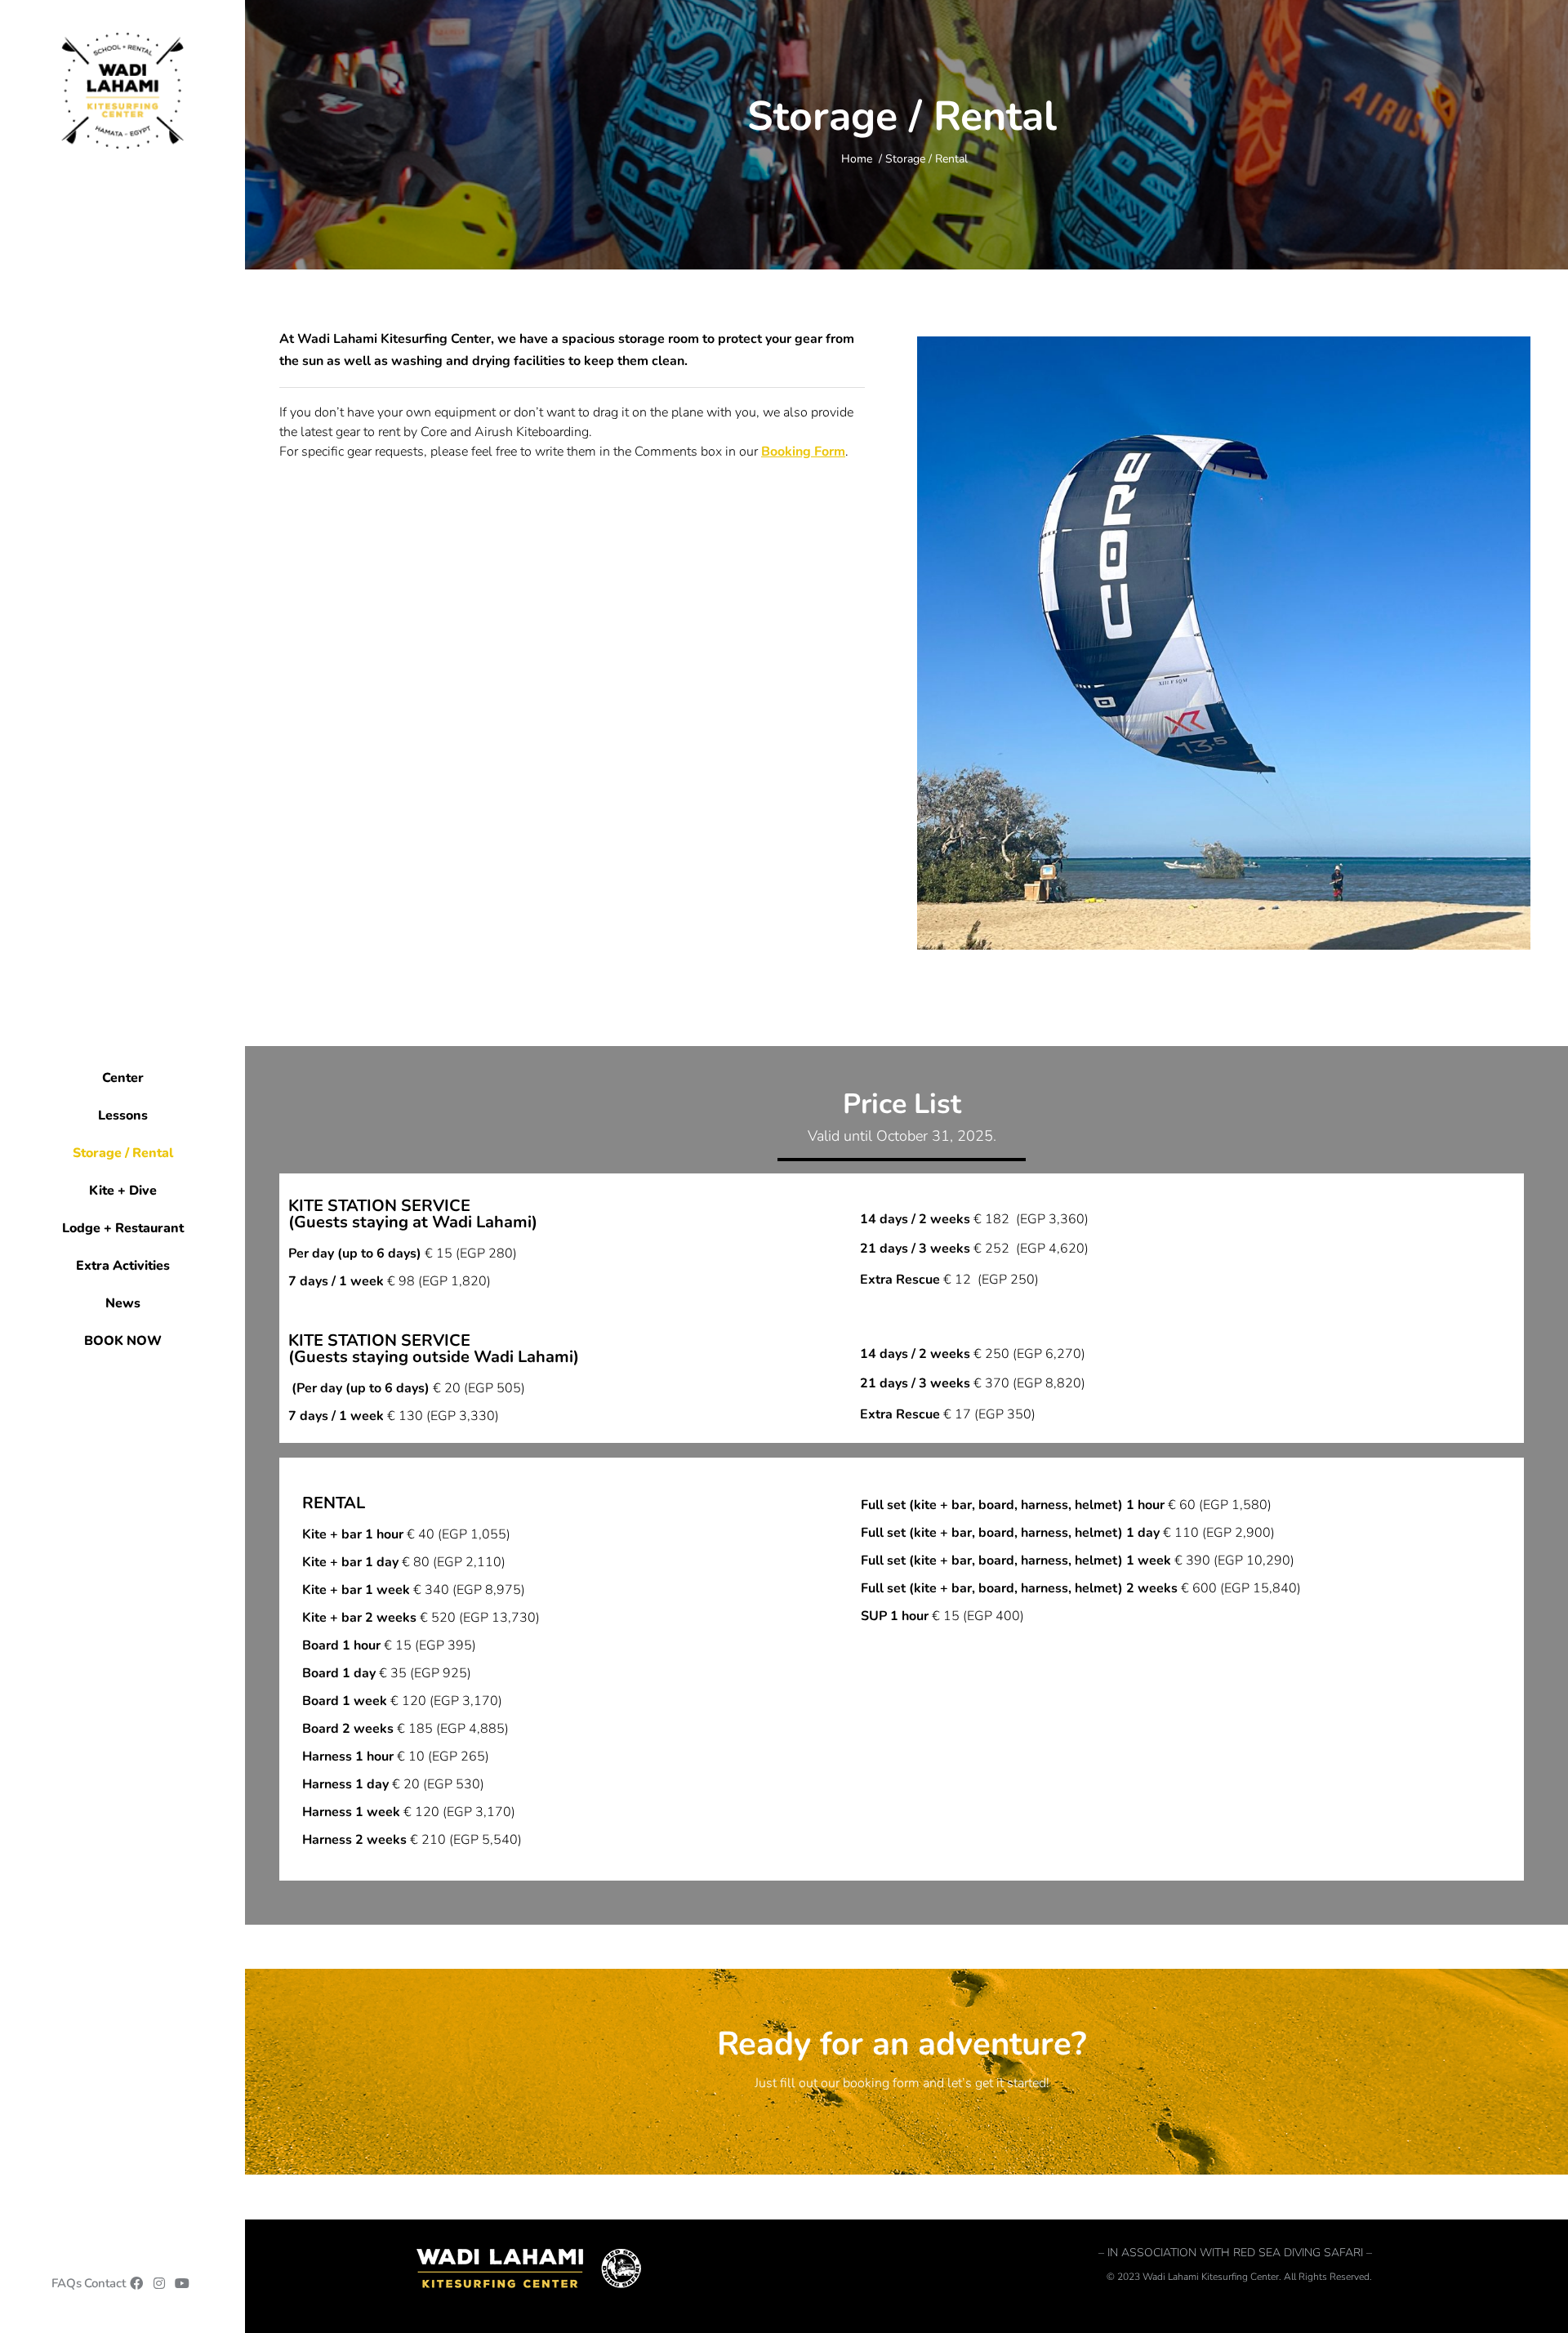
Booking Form (803, 452)
